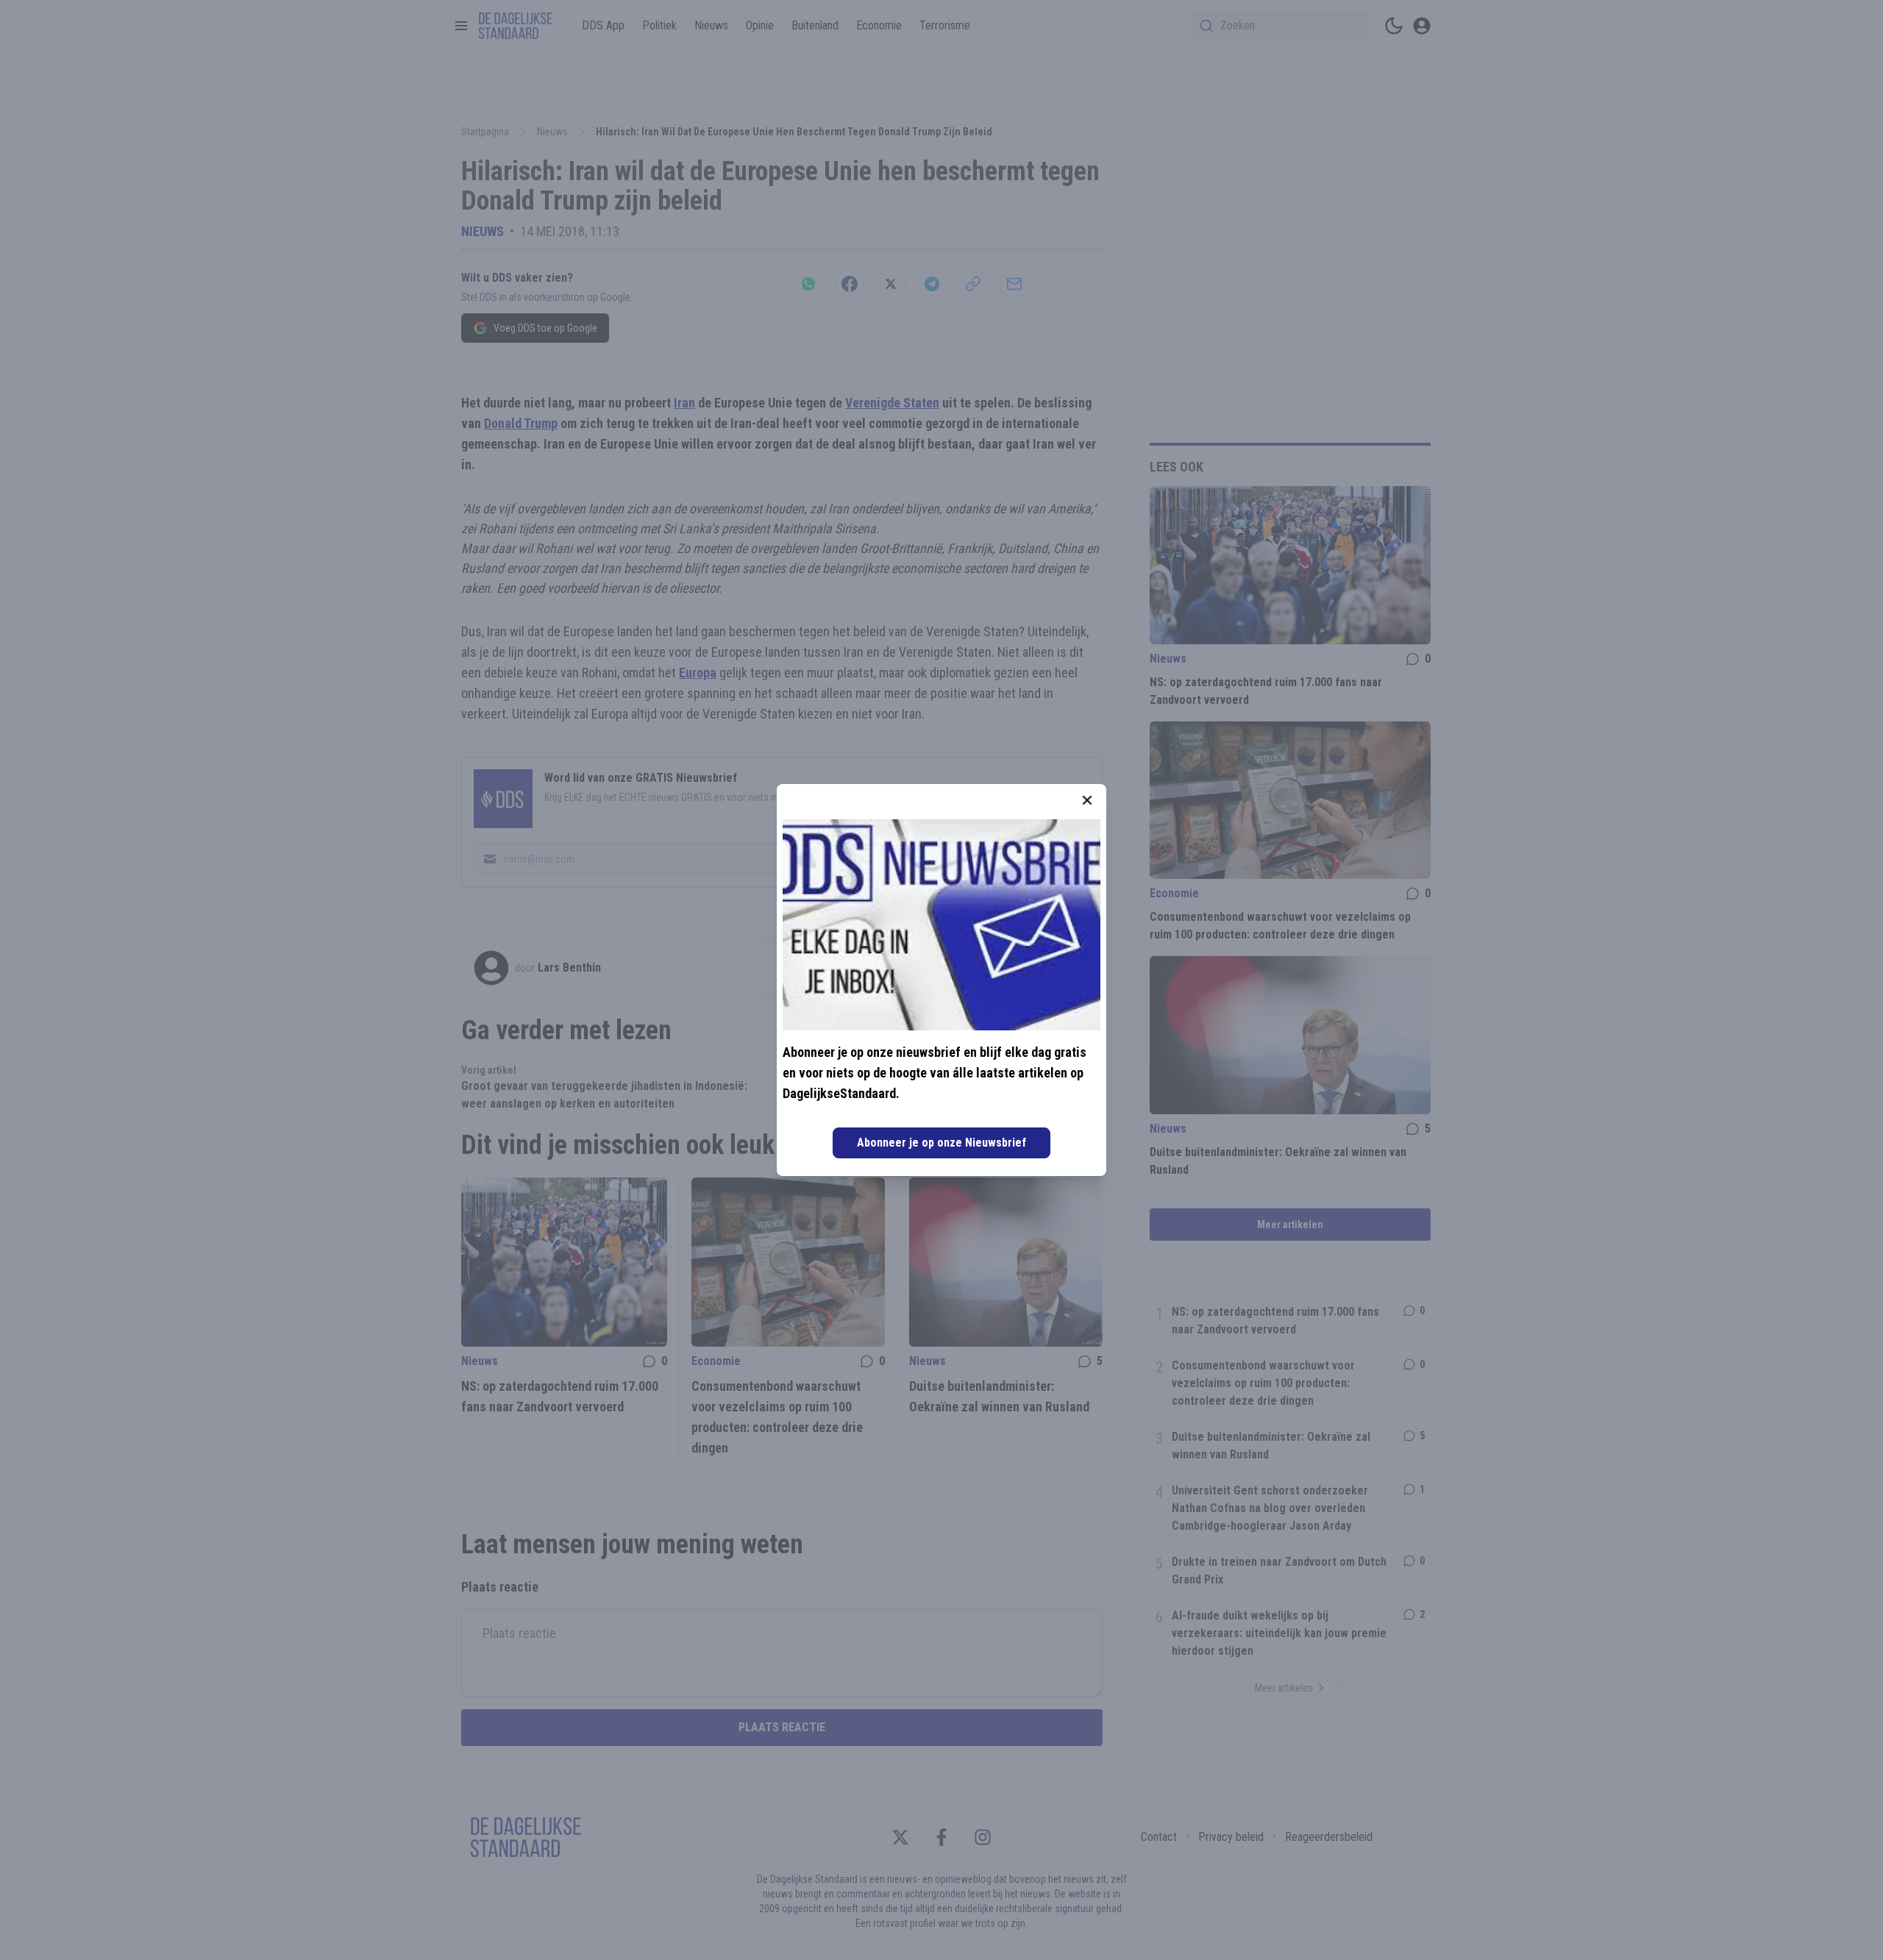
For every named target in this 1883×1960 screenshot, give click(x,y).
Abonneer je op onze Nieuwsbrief (941, 1143)
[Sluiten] (1087, 800)
